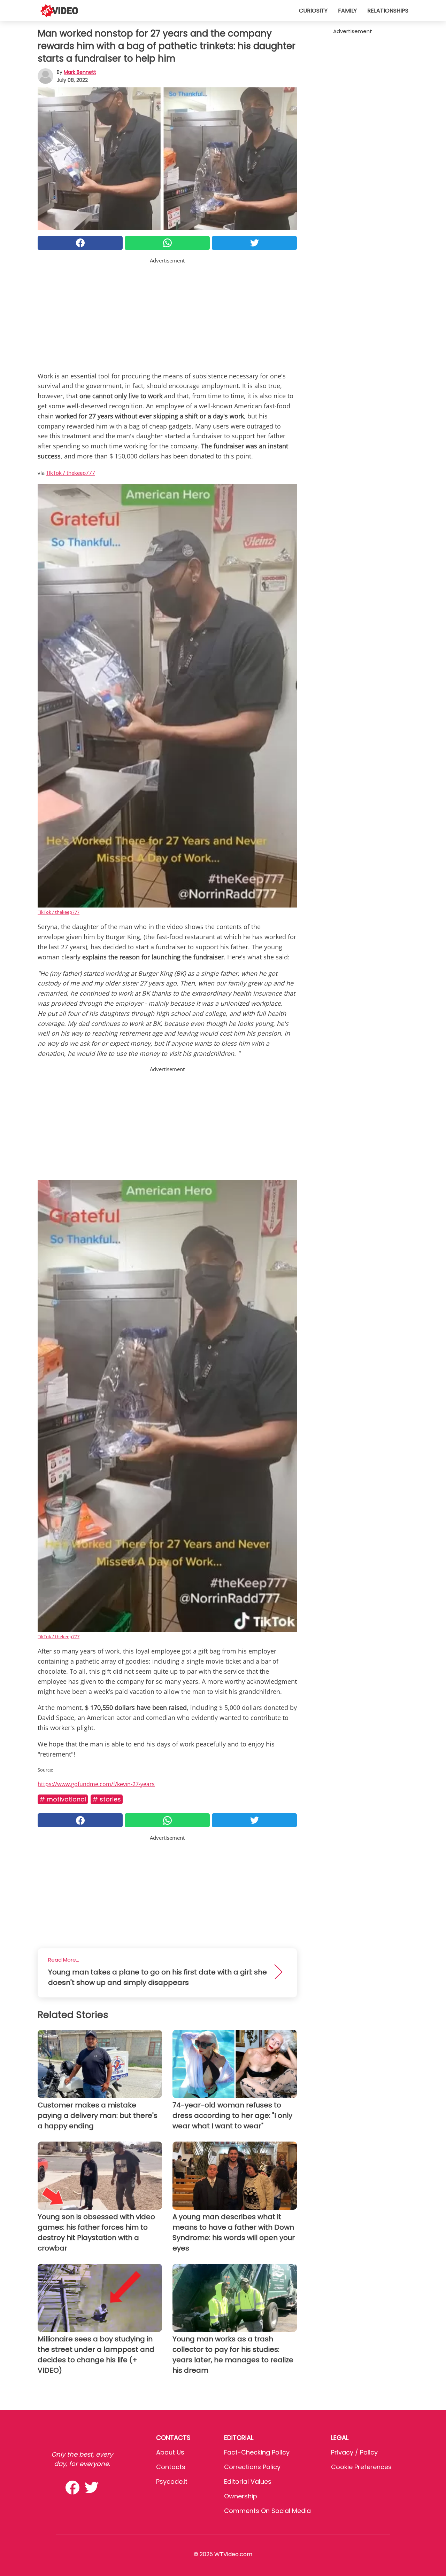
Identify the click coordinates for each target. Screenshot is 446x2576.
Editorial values (248, 2481)
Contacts (171, 2467)
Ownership (241, 2496)
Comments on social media (267, 2511)
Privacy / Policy (354, 2452)
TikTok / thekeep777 (71, 473)
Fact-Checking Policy (257, 2452)
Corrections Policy (252, 2467)
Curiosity (313, 11)
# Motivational (63, 1799)
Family (347, 11)
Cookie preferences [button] (361, 2467)
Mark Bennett (80, 72)
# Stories (107, 1799)
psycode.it (172, 2481)
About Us (170, 2452)
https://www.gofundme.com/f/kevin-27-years (96, 1784)
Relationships (388, 11)
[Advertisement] (167, 313)
